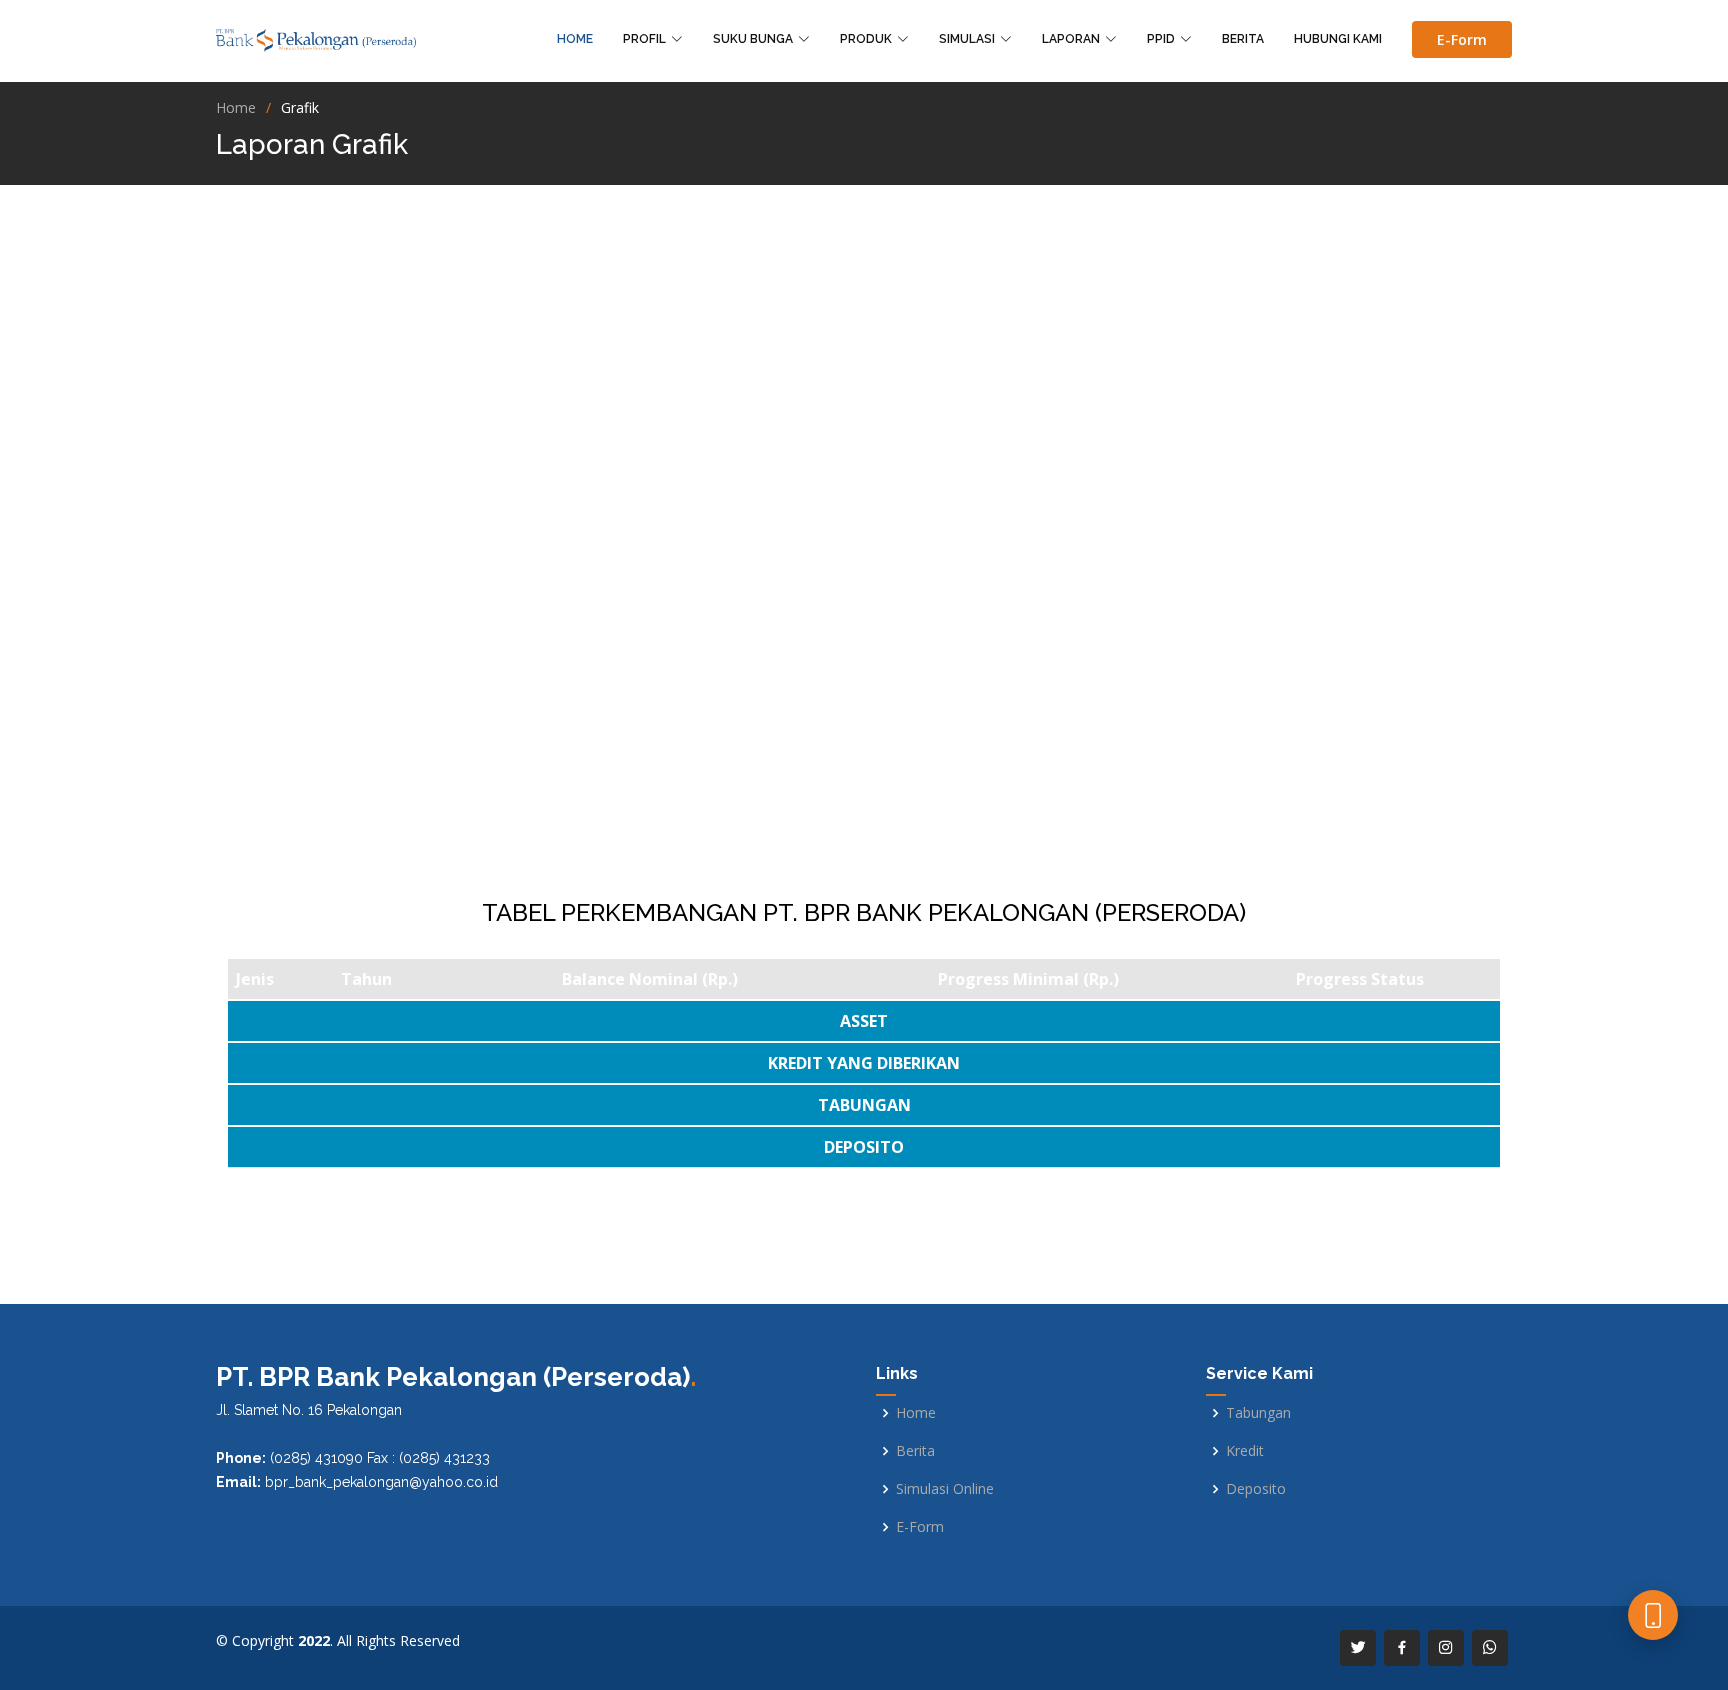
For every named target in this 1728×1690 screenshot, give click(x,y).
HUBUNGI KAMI (1338, 39)
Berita (915, 1451)
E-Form (1462, 39)
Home (236, 107)
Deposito (1256, 1489)
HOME (575, 39)
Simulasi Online (945, 1489)
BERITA (1243, 39)
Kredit (1245, 1451)
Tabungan (1258, 1413)
